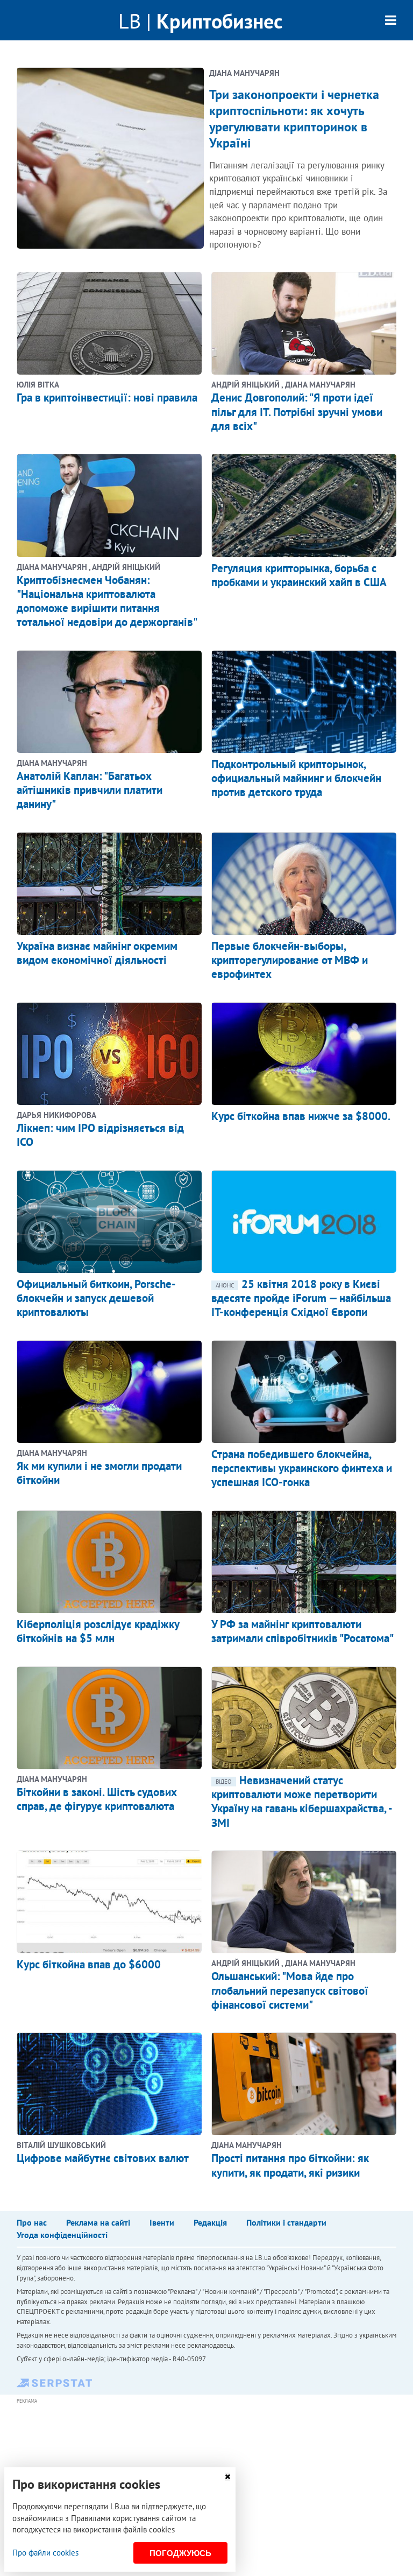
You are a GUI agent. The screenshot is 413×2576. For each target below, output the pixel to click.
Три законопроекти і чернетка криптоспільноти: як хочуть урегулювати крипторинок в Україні (294, 119)
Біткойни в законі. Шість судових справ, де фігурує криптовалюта (97, 1799)
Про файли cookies (45, 2553)
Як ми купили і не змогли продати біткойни (99, 1473)
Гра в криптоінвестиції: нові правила (107, 397)
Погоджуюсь (180, 2553)
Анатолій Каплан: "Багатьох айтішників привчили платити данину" (90, 790)
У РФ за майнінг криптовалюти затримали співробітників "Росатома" (302, 1631)
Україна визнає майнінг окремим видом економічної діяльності (97, 953)
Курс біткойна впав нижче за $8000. (301, 1116)
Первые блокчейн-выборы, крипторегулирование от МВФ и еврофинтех (290, 960)
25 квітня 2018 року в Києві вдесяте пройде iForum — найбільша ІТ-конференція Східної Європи (301, 1298)
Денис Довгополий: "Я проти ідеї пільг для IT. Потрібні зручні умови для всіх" (297, 412)
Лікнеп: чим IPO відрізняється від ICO (100, 1135)
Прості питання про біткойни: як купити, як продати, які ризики (290, 2165)
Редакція (210, 2222)
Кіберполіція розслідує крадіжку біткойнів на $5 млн (98, 1631)
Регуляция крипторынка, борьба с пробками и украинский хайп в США (299, 575)
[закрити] (227, 2477)
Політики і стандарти (286, 2222)
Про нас (32, 2222)
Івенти (162, 2222)
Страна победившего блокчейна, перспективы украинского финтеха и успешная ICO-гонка (302, 1468)
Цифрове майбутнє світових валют (103, 2158)
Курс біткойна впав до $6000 (89, 1964)
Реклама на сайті (98, 2222)
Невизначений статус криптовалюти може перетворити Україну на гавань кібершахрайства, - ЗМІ (301, 1801)
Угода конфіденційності (62, 2235)
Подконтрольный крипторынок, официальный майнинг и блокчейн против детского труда (296, 778)
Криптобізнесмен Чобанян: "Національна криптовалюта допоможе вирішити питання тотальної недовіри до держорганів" (107, 601)
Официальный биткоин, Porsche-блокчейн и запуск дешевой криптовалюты (96, 1298)
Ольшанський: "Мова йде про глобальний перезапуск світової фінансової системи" (290, 1990)
